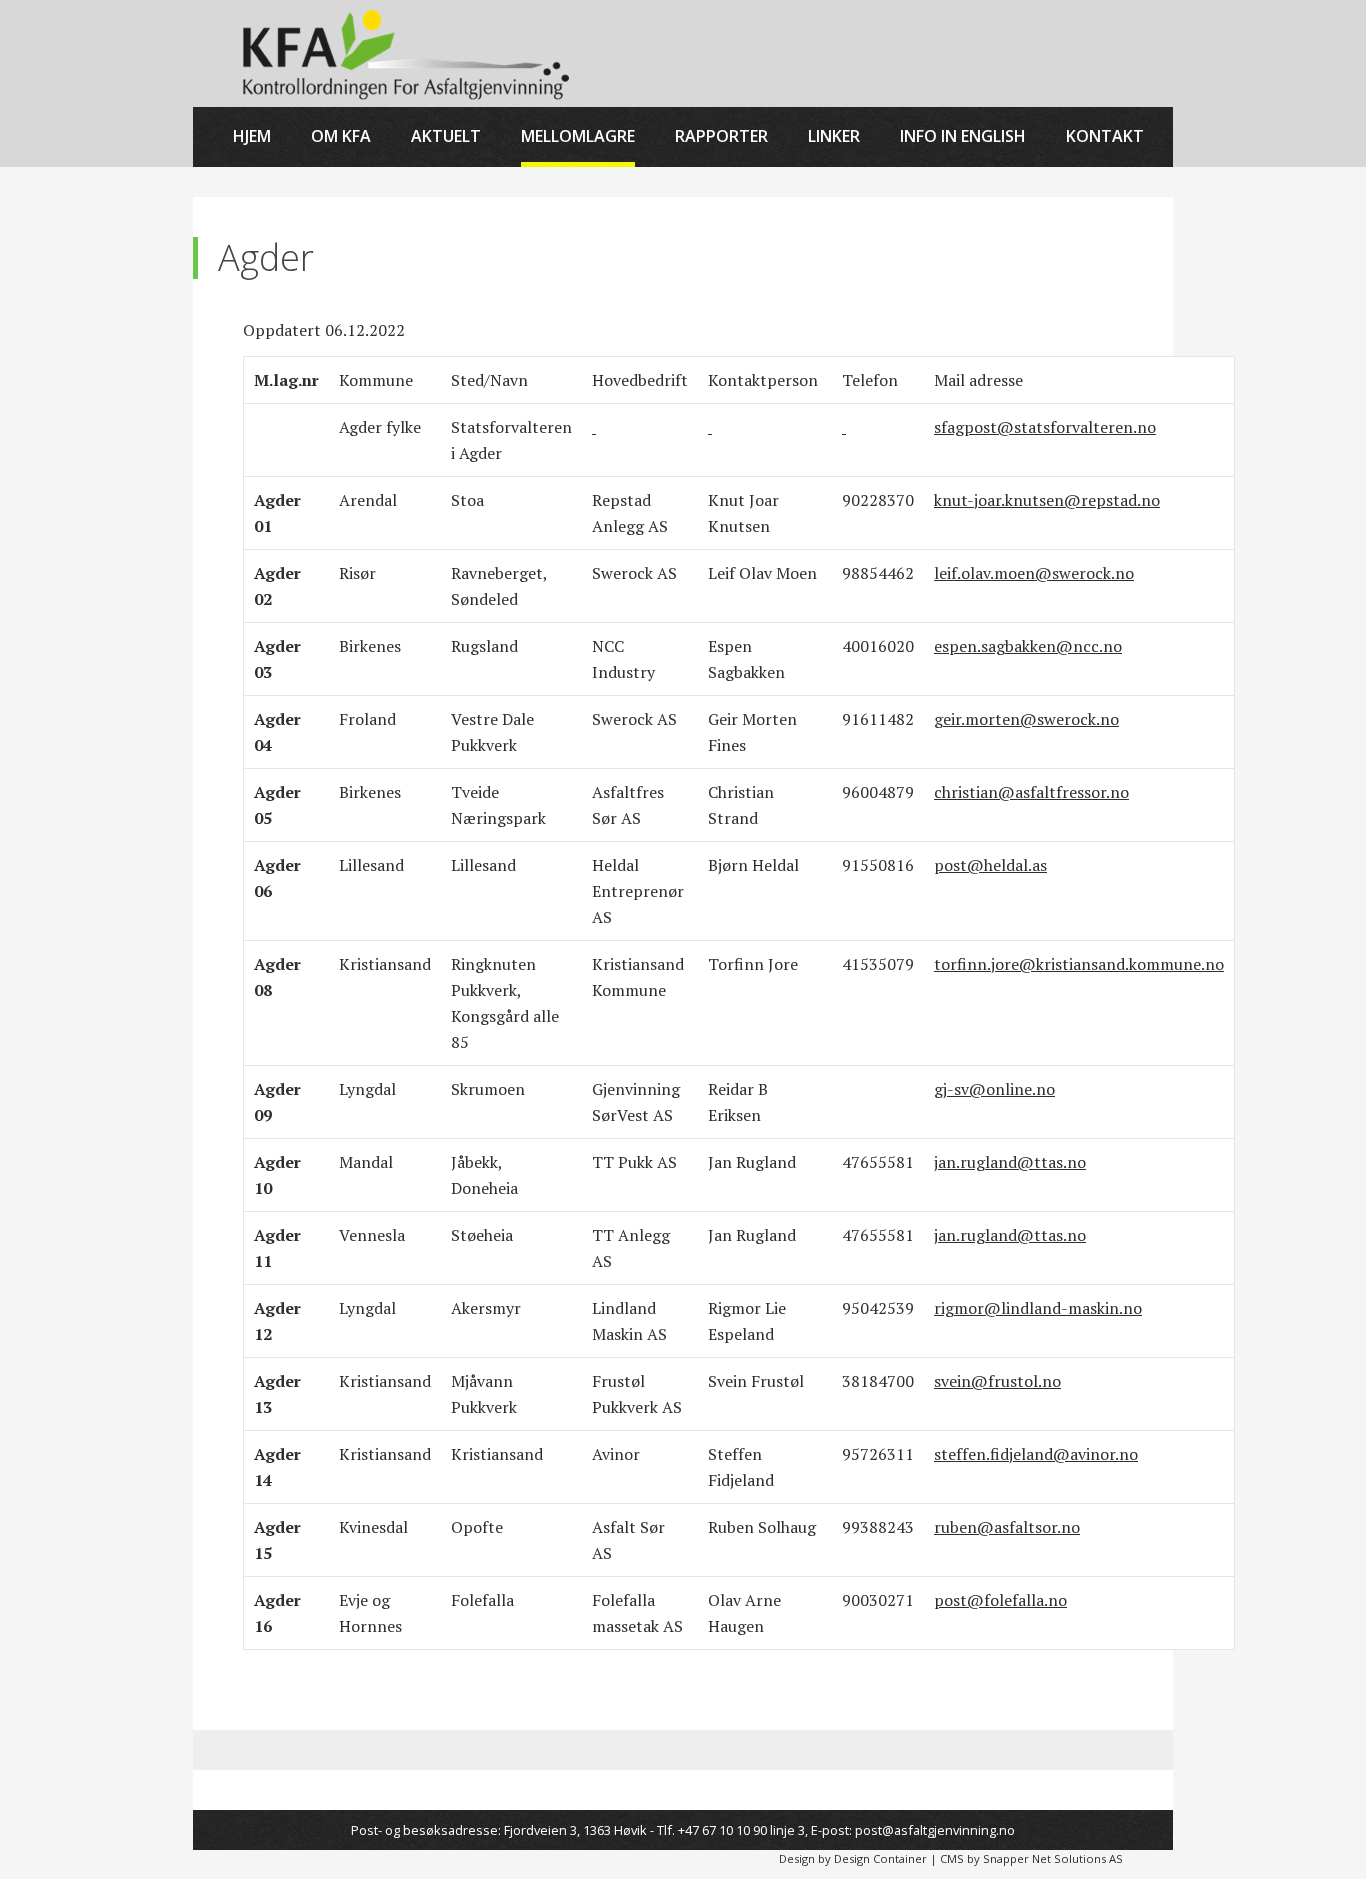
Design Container (880, 1858)
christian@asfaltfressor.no (1031, 792)
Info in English (963, 136)
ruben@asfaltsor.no (1007, 1527)
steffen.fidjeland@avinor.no (1036, 1454)
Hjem (252, 136)
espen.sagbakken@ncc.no (1028, 646)
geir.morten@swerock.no (1026, 719)
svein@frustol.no (997, 1381)
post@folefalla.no (1000, 1600)
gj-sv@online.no (994, 1089)
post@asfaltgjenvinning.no (935, 1830)
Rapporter (721, 136)
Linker (834, 136)
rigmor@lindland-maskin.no (1038, 1308)
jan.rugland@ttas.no (1010, 1162)
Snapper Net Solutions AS (1053, 1858)
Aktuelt (446, 136)
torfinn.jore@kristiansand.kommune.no (1079, 964)
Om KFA (341, 136)
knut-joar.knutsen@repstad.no (1047, 500)
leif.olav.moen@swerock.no (1034, 573)
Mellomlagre (578, 136)
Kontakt (1105, 136)
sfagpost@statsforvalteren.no (1045, 427)
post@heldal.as (990, 865)
